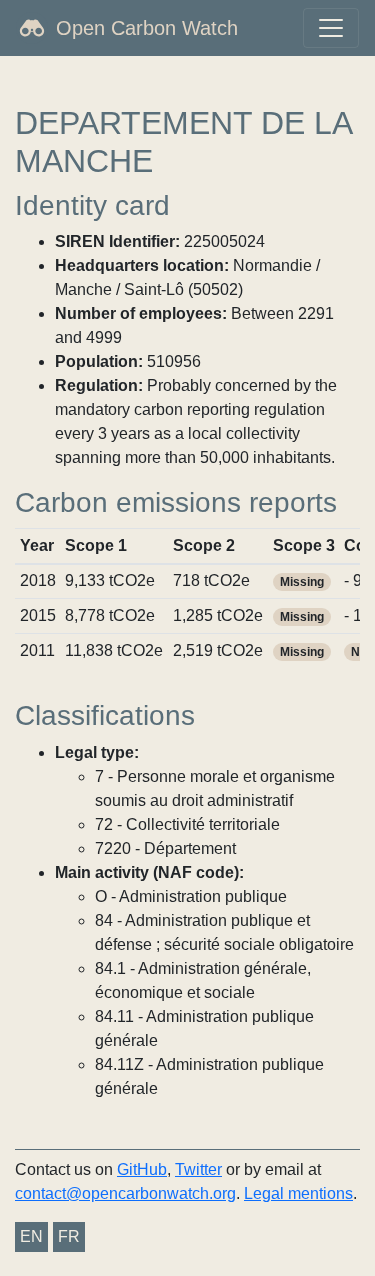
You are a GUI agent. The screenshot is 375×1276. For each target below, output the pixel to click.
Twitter (198, 1169)
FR (69, 1236)
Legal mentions (298, 1193)
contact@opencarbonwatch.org (125, 1193)
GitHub (142, 1169)
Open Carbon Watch (147, 28)
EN (31, 1236)
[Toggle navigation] (331, 28)
